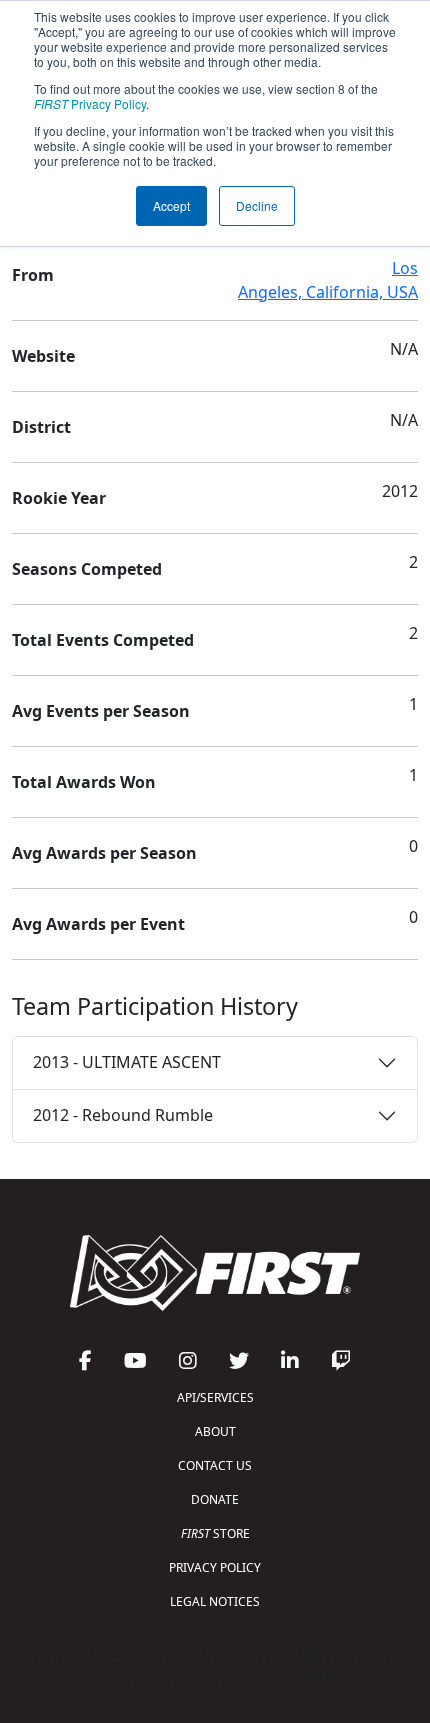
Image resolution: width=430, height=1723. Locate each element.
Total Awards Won (84, 782)
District (41, 427)
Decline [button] (257, 205)
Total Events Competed (103, 640)
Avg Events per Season (101, 711)
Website (43, 356)
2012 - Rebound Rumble (123, 1115)
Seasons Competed (87, 569)
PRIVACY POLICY (215, 1567)
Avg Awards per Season (104, 853)
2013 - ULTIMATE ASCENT (127, 1062)
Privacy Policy (90, 103)
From (33, 275)
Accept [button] (171, 205)
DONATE (215, 1499)
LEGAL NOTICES (215, 1601)
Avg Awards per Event (98, 924)
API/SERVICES (215, 1397)
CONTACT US (215, 1465)
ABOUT (215, 1431)
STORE (215, 1533)
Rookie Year (59, 498)
